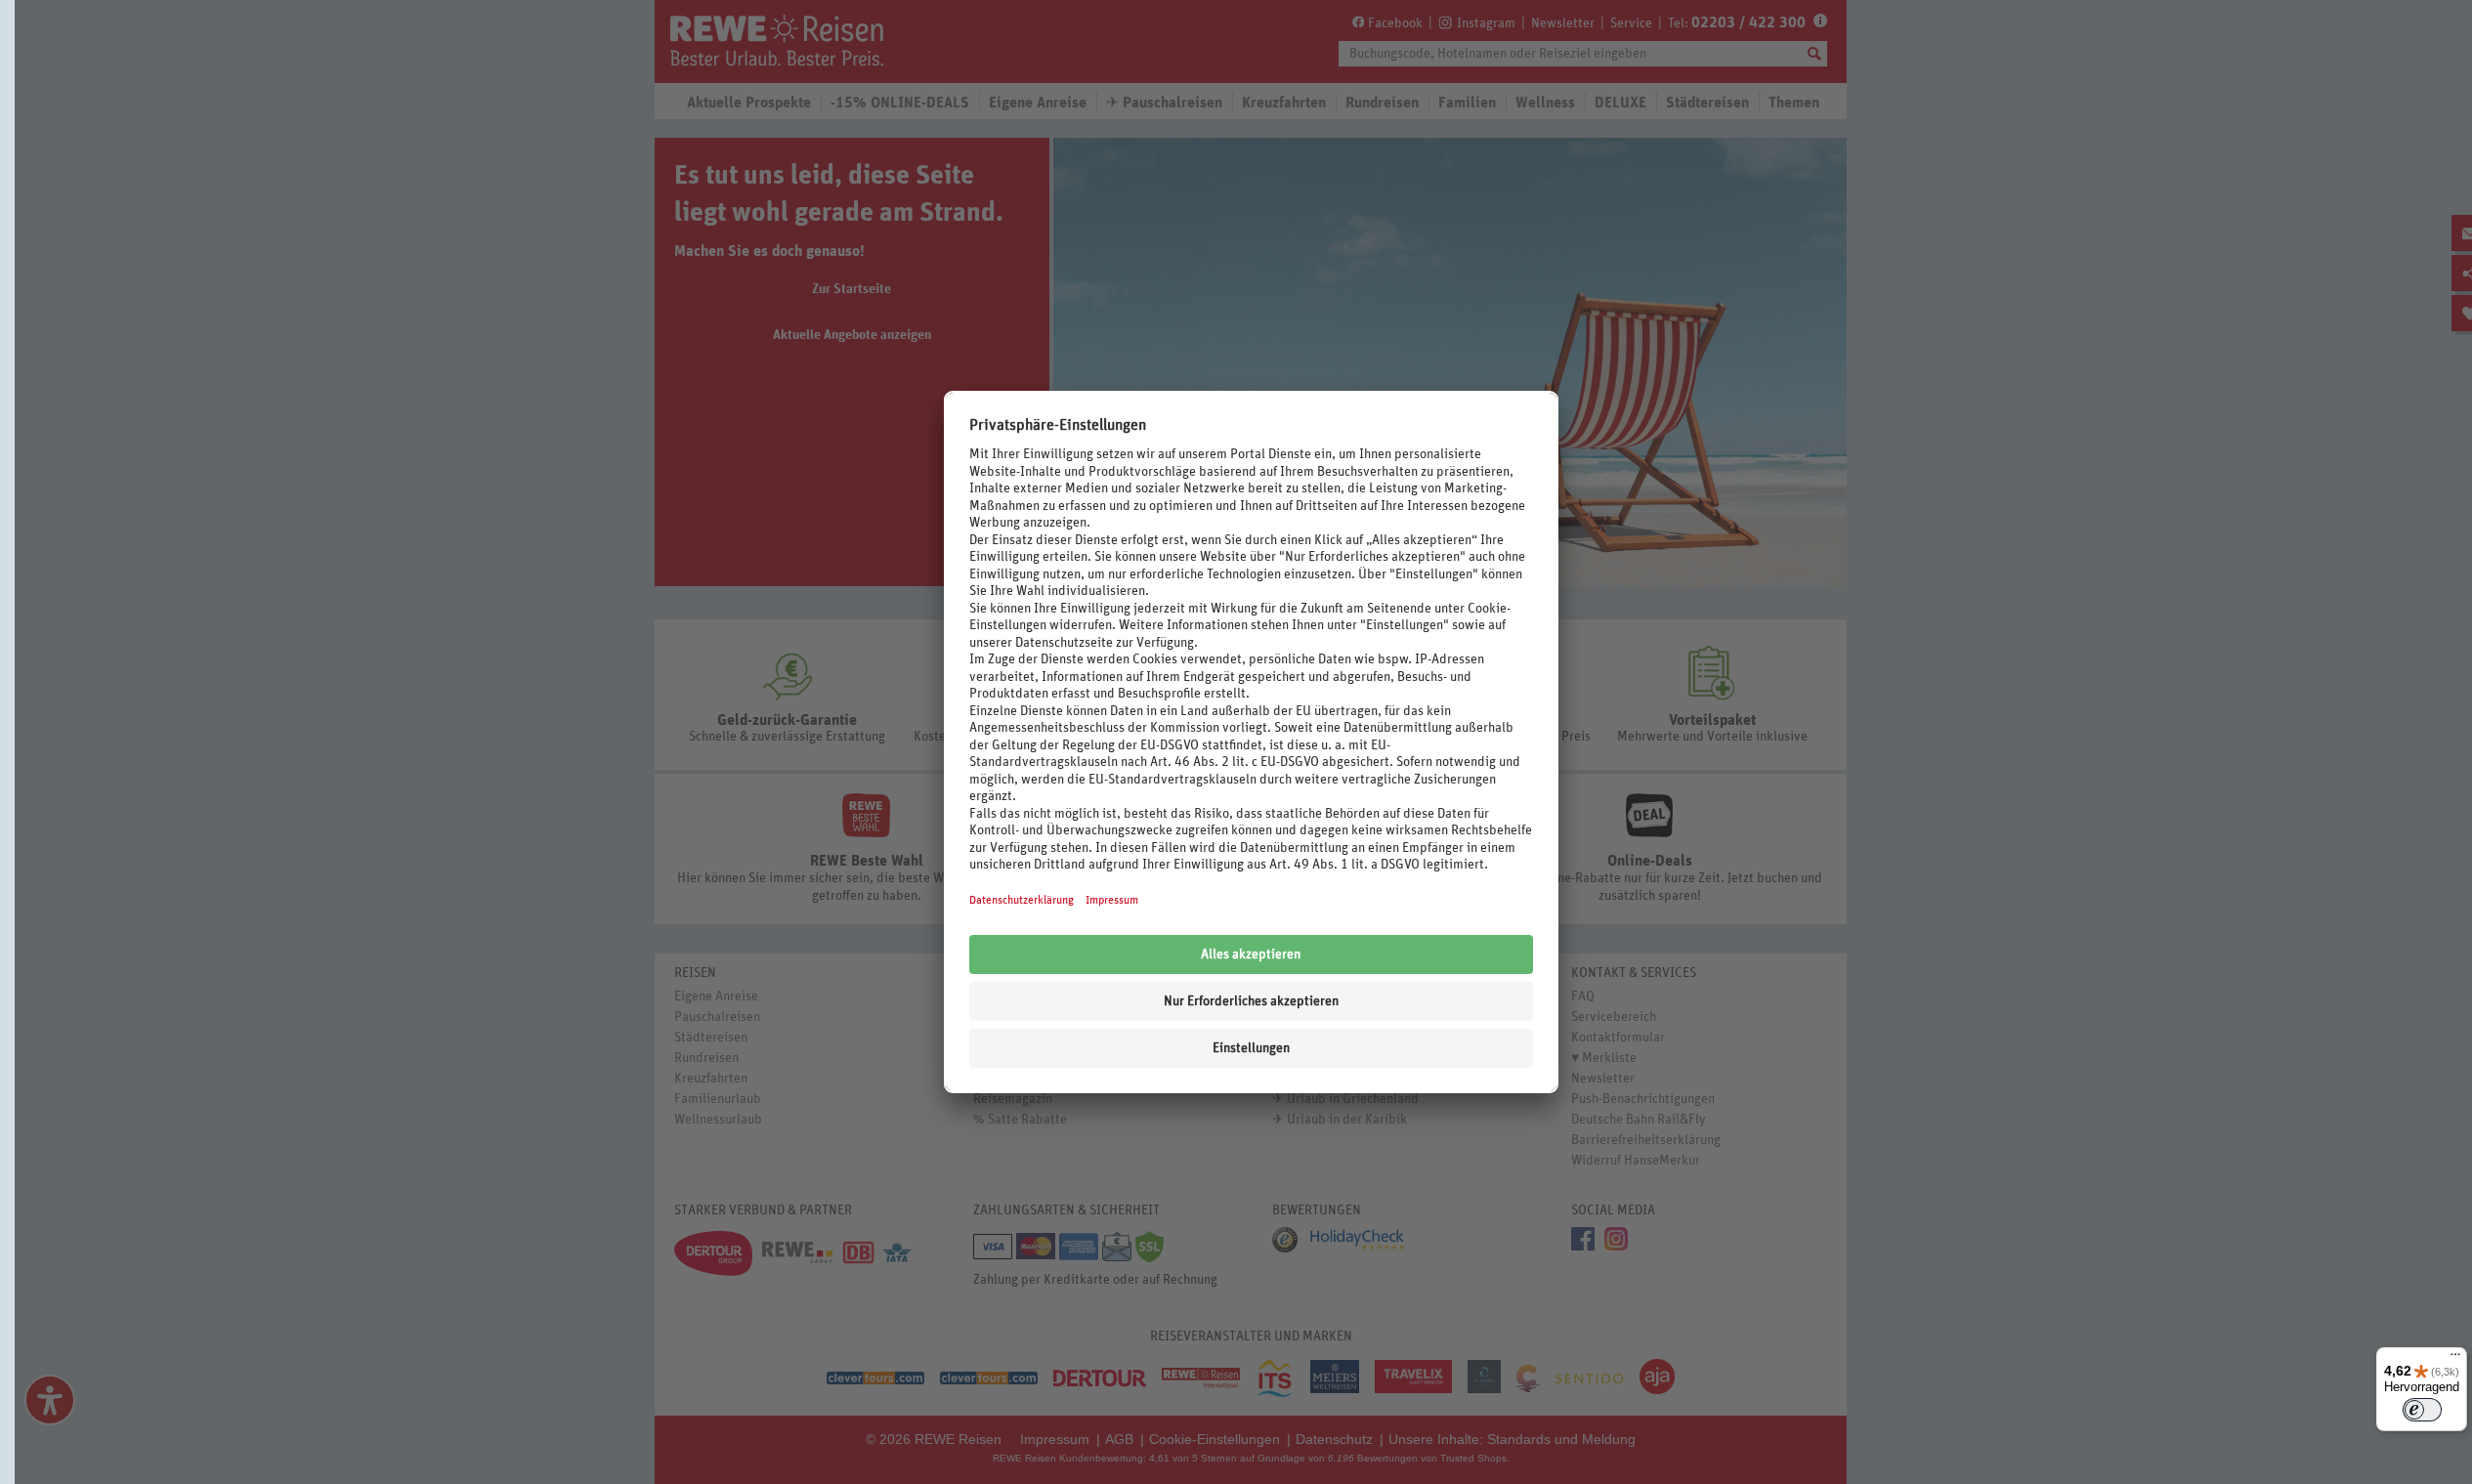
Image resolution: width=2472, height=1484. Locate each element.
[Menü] (2455, 1359)
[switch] (2422, 1410)
